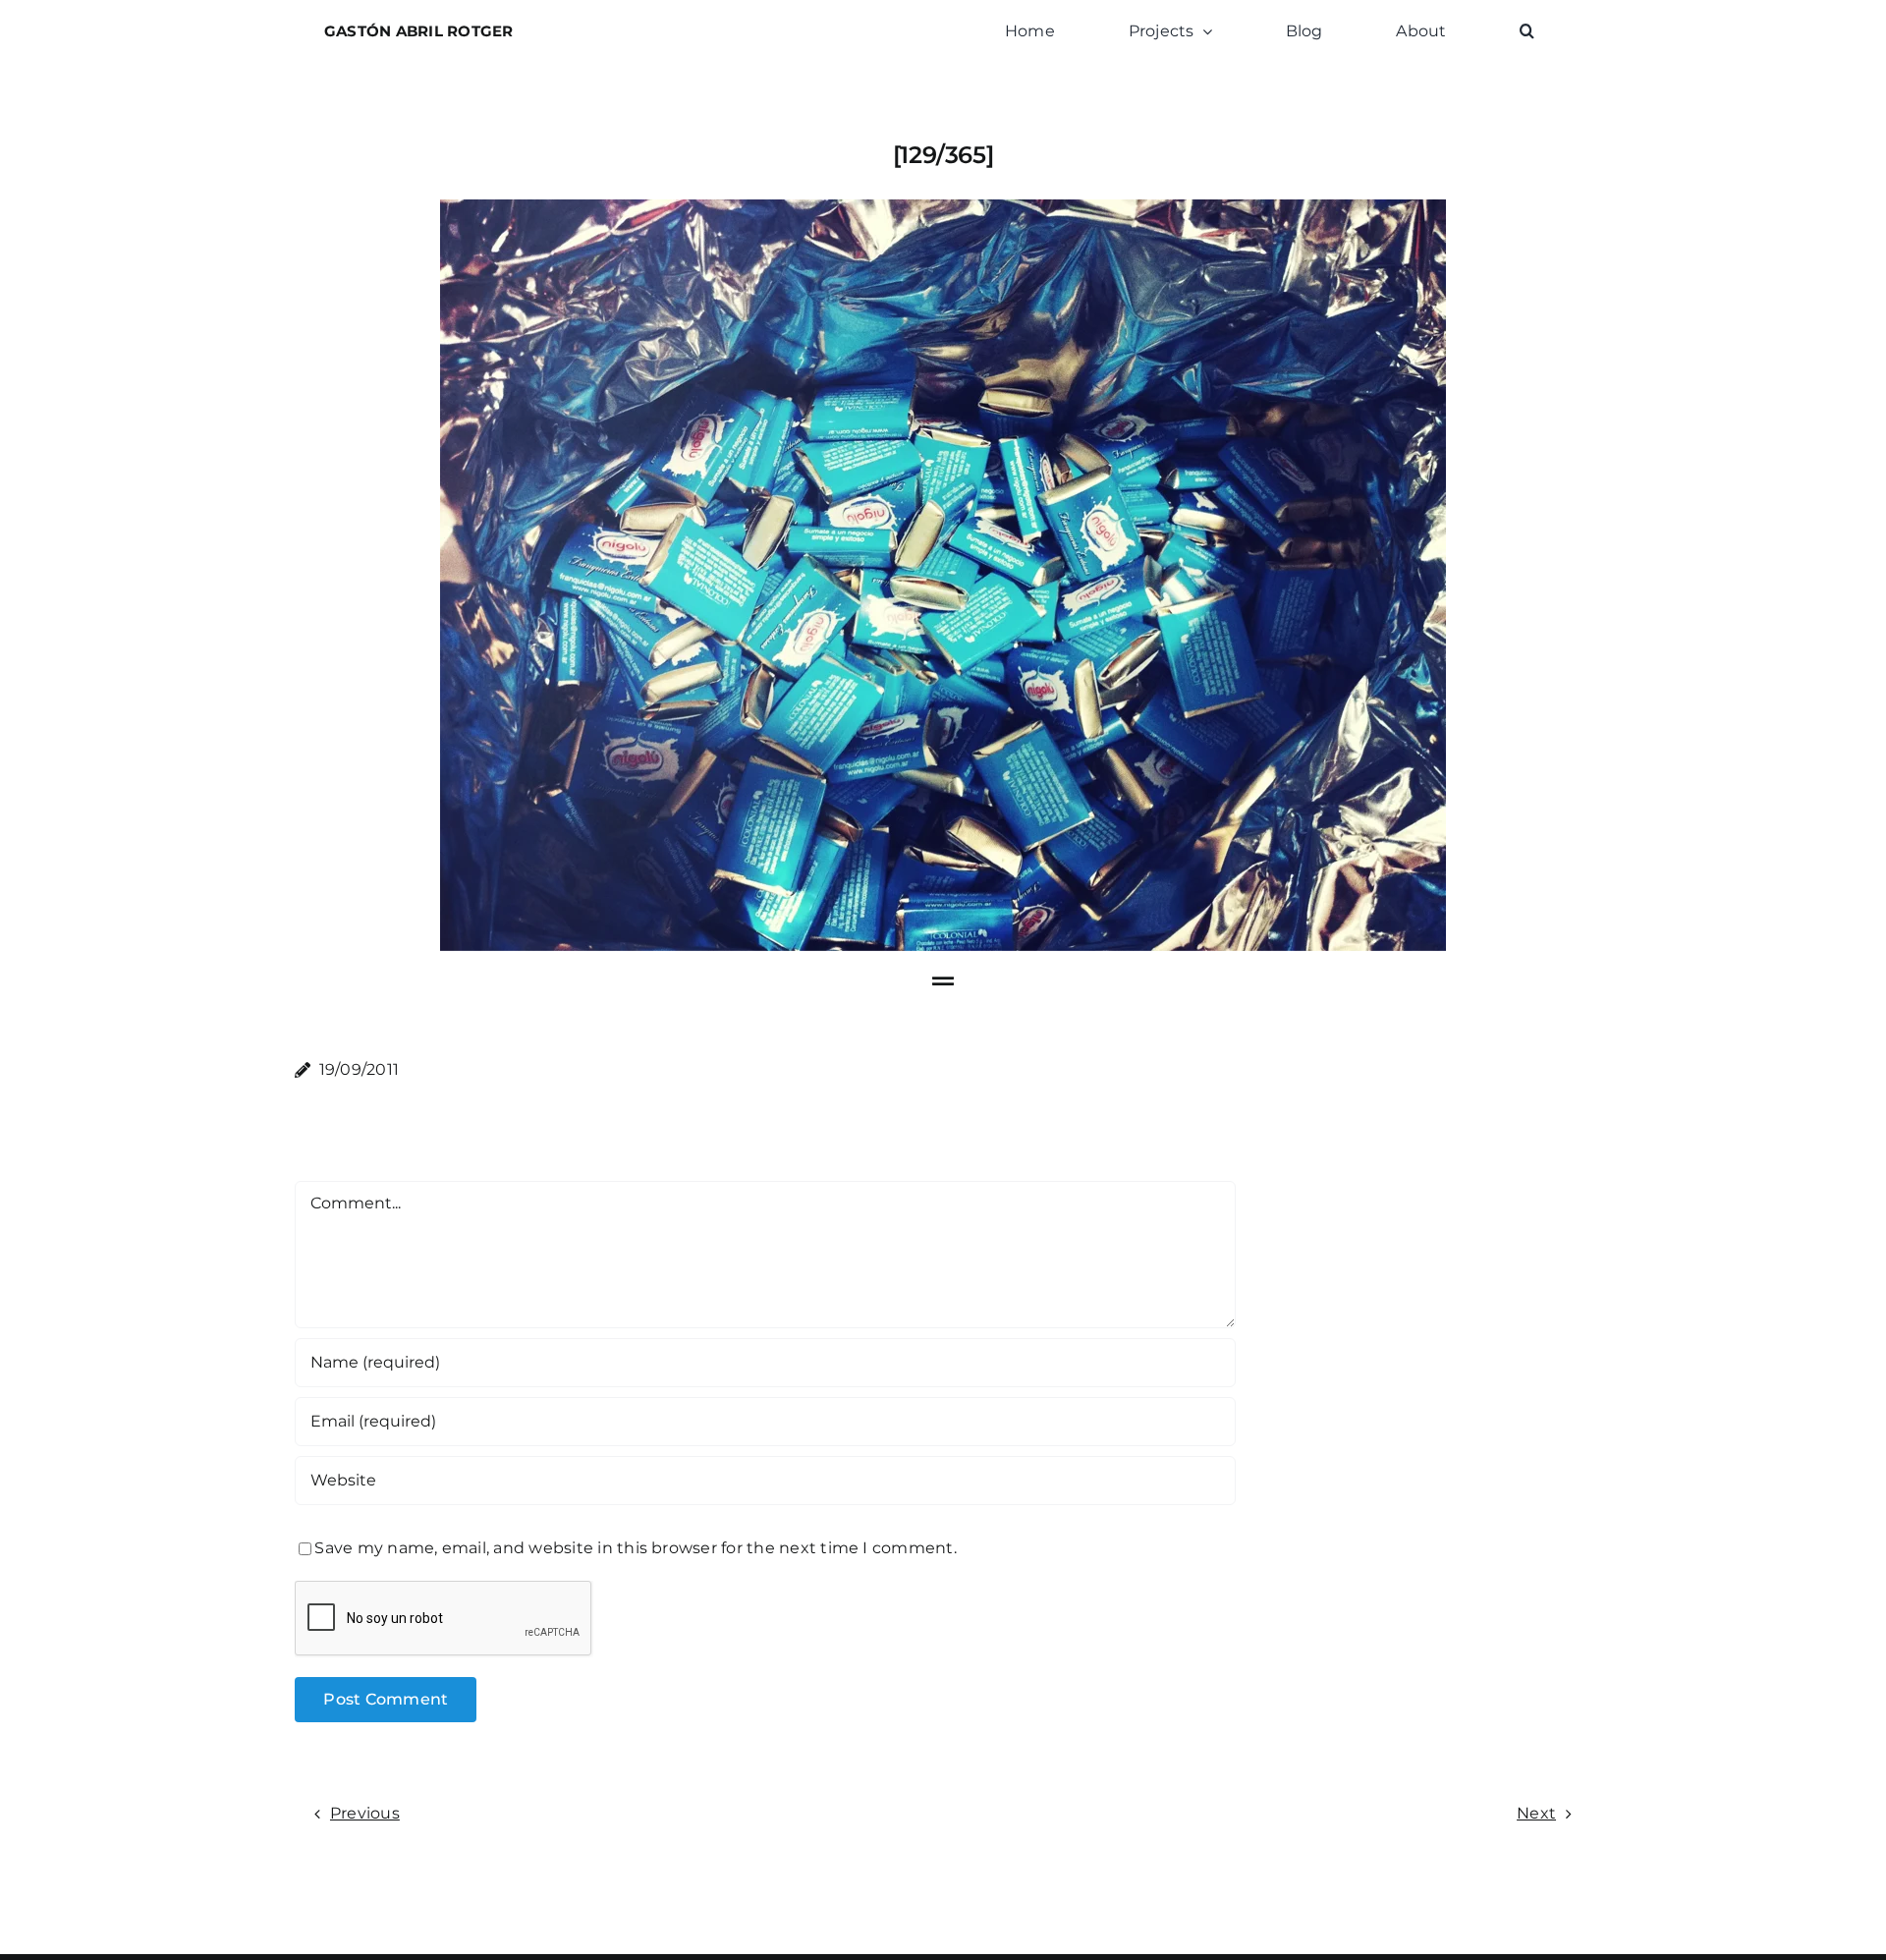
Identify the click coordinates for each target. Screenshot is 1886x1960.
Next (1536, 1813)
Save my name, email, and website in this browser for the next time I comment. (635, 1548)
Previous (365, 1813)
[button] (1527, 31)
